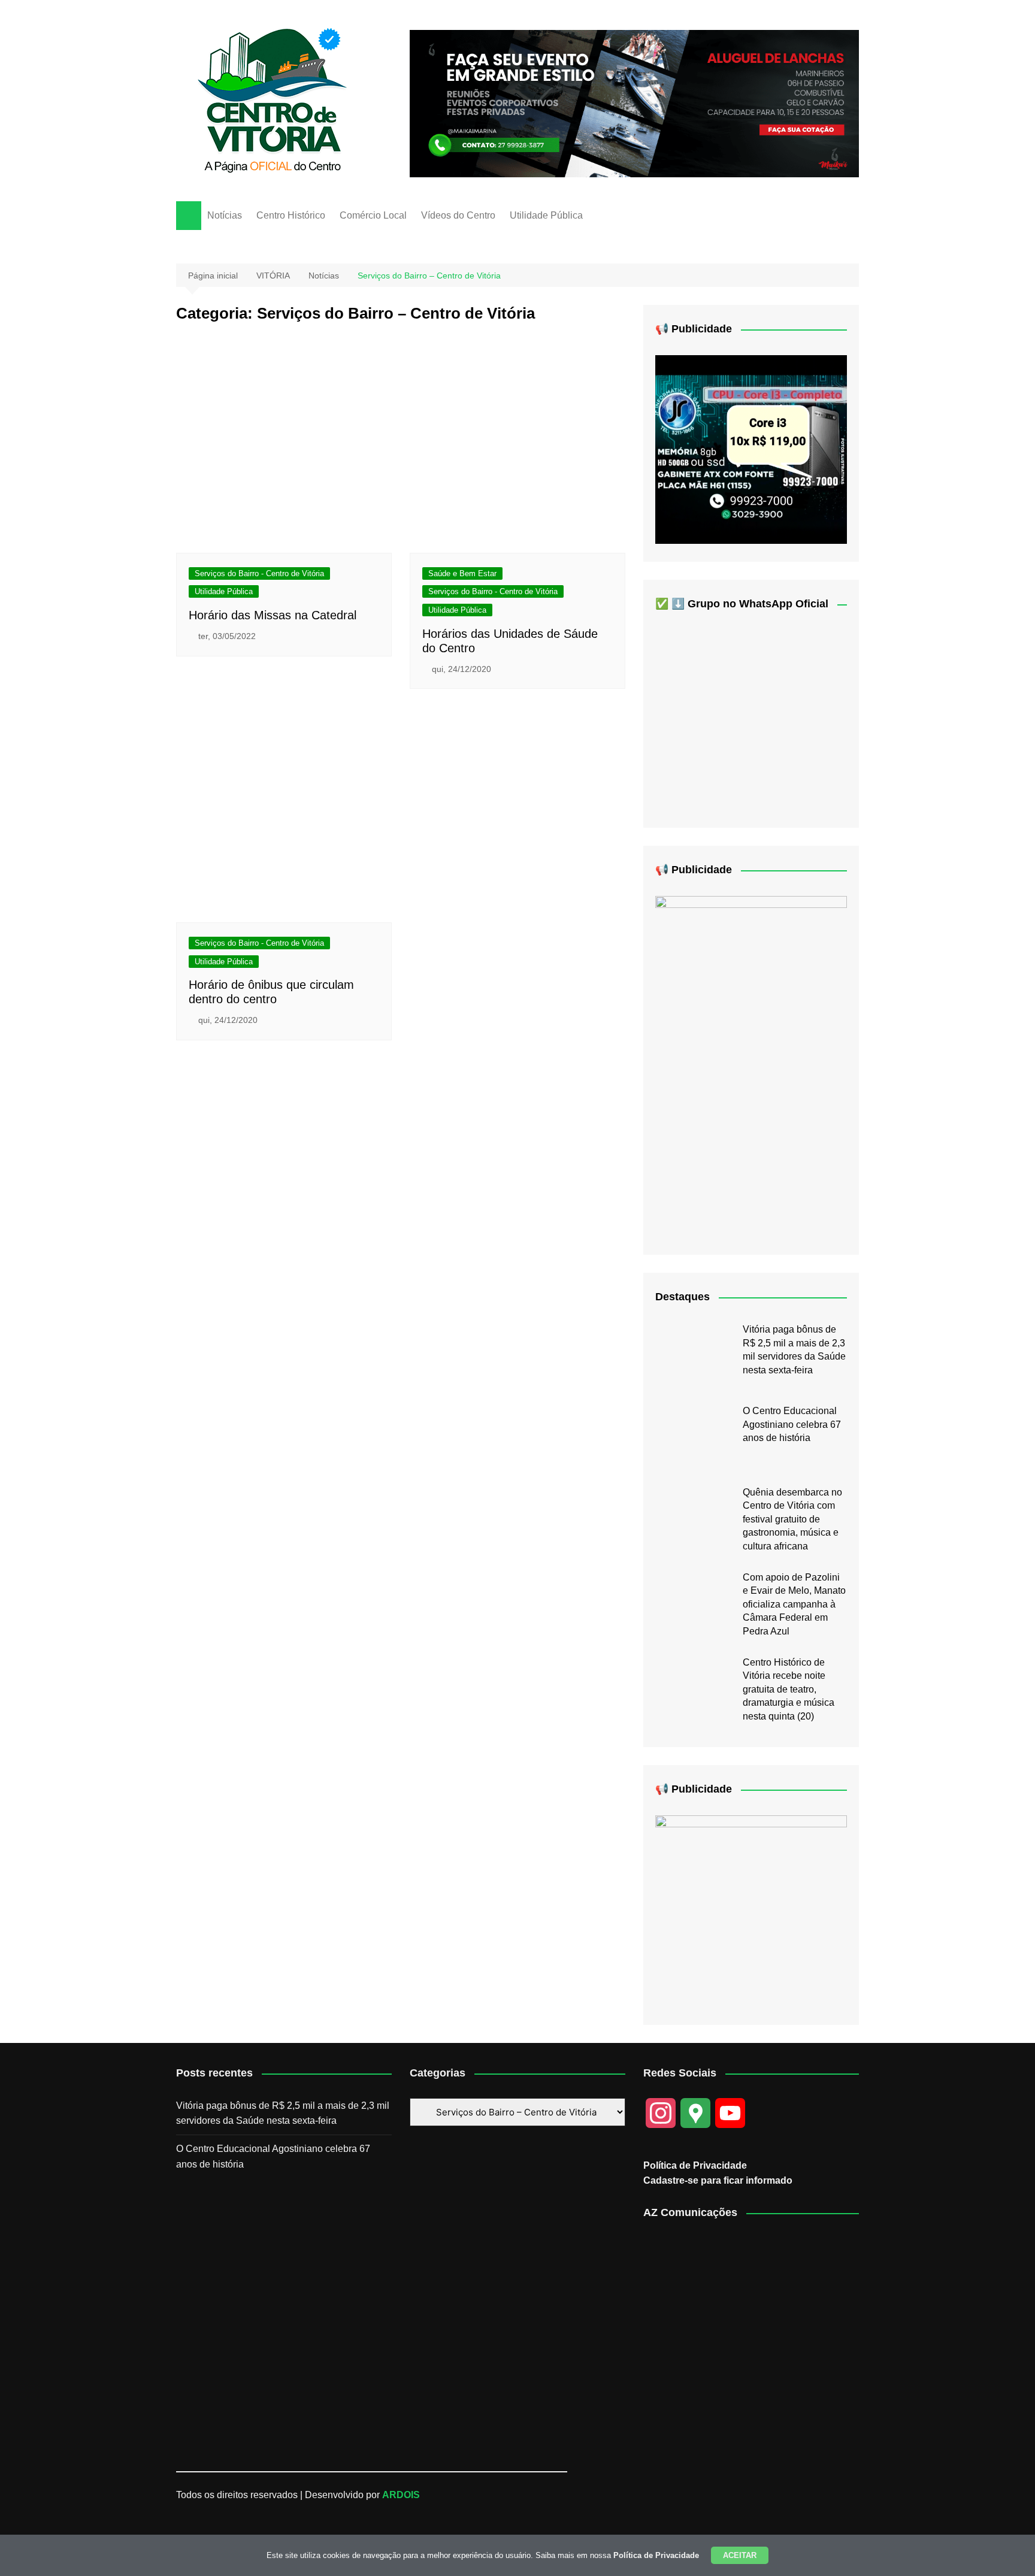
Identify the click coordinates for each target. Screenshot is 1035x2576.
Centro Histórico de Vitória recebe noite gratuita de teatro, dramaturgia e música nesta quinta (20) (789, 1689)
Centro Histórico (291, 215)
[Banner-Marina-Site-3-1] (634, 103)
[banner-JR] (751, 449)
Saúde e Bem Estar (462, 573)
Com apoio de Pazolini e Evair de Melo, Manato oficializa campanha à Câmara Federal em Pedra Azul (794, 1604)
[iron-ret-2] (751, 1910)
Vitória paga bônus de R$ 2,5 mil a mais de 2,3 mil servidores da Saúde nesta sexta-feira (283, 2113)
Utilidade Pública (546, 215)
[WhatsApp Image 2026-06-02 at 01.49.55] (751, 1066)
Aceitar (740, 2555)
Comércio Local (373, 215)
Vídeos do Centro (458, 215)
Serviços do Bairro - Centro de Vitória (259, 573)
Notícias (225, 215)
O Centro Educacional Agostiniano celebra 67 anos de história (792, 1424)
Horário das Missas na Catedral (273, 615)
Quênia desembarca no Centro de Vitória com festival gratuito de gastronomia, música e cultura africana (792, 1519)
